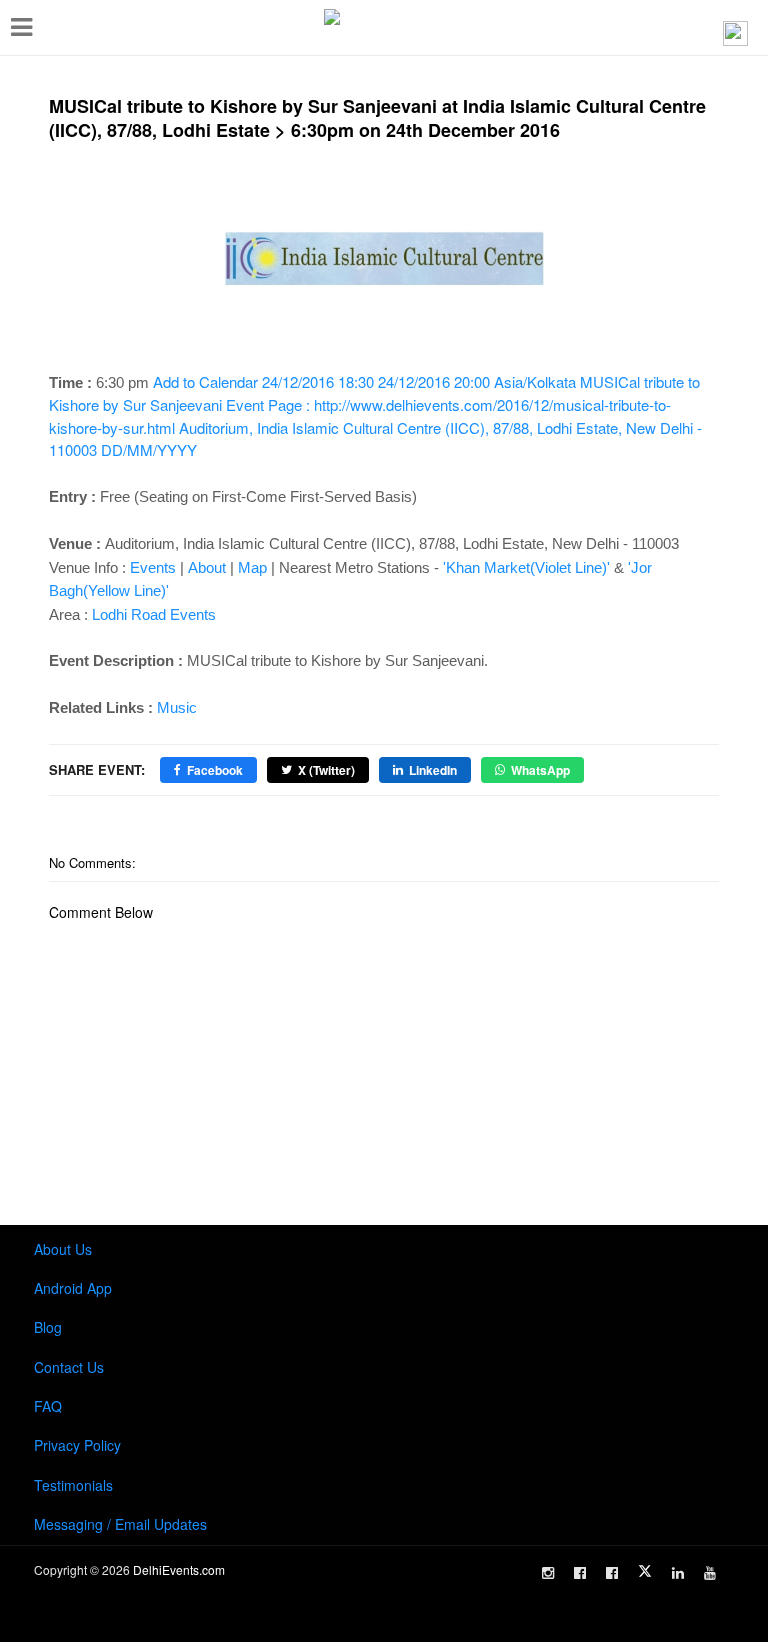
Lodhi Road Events (154, 614)
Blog (48, 1327)
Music (177, 707)
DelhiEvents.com (179, 1569)
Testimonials (73, 1485)
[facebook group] (612, 1573)
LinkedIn (433, 770)
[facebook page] (580, 1573)
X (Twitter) (326, 770)
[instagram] (548, 1573)
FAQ (48, 1406)
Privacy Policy (77, 1445)
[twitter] (645, 1571)
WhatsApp (540, 770)
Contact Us (69, 1367)
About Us (63, 1249)
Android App (73, 1288)
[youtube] (710, 1573)
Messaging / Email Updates (120, 1524)
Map (252, 567)
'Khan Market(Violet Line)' (526, 567)
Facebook (215, 770)
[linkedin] (678, 1573)
